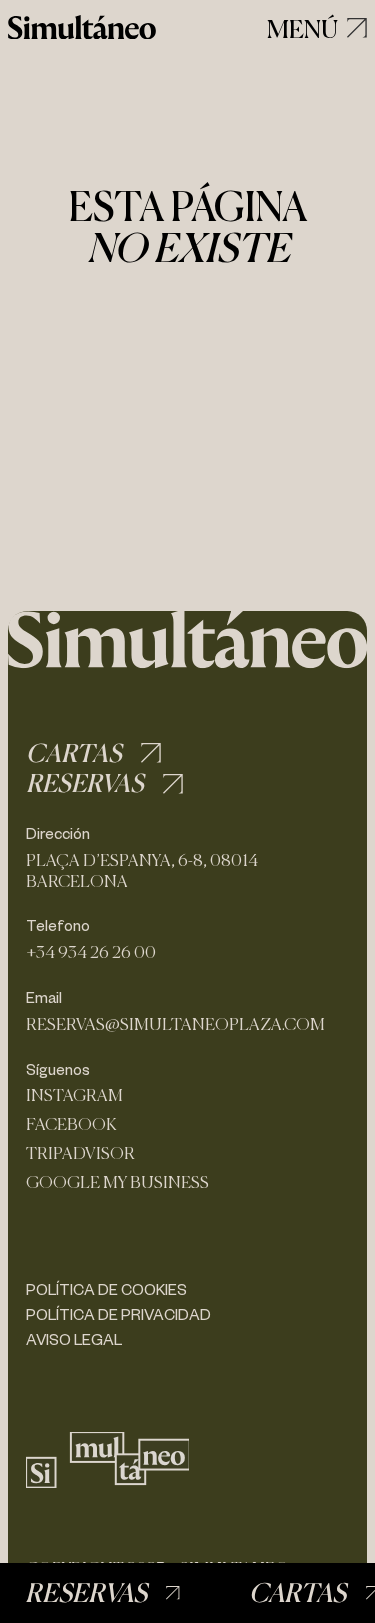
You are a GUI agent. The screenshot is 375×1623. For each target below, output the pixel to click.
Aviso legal (74, 1339)
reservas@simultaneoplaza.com (175, 1024)
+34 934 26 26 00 (91, 952)
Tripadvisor (80, 1153)
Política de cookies (106, 1289)
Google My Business (117, 1182)
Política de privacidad (118, 1314)
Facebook (71, 1124)
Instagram (74, 1095)
